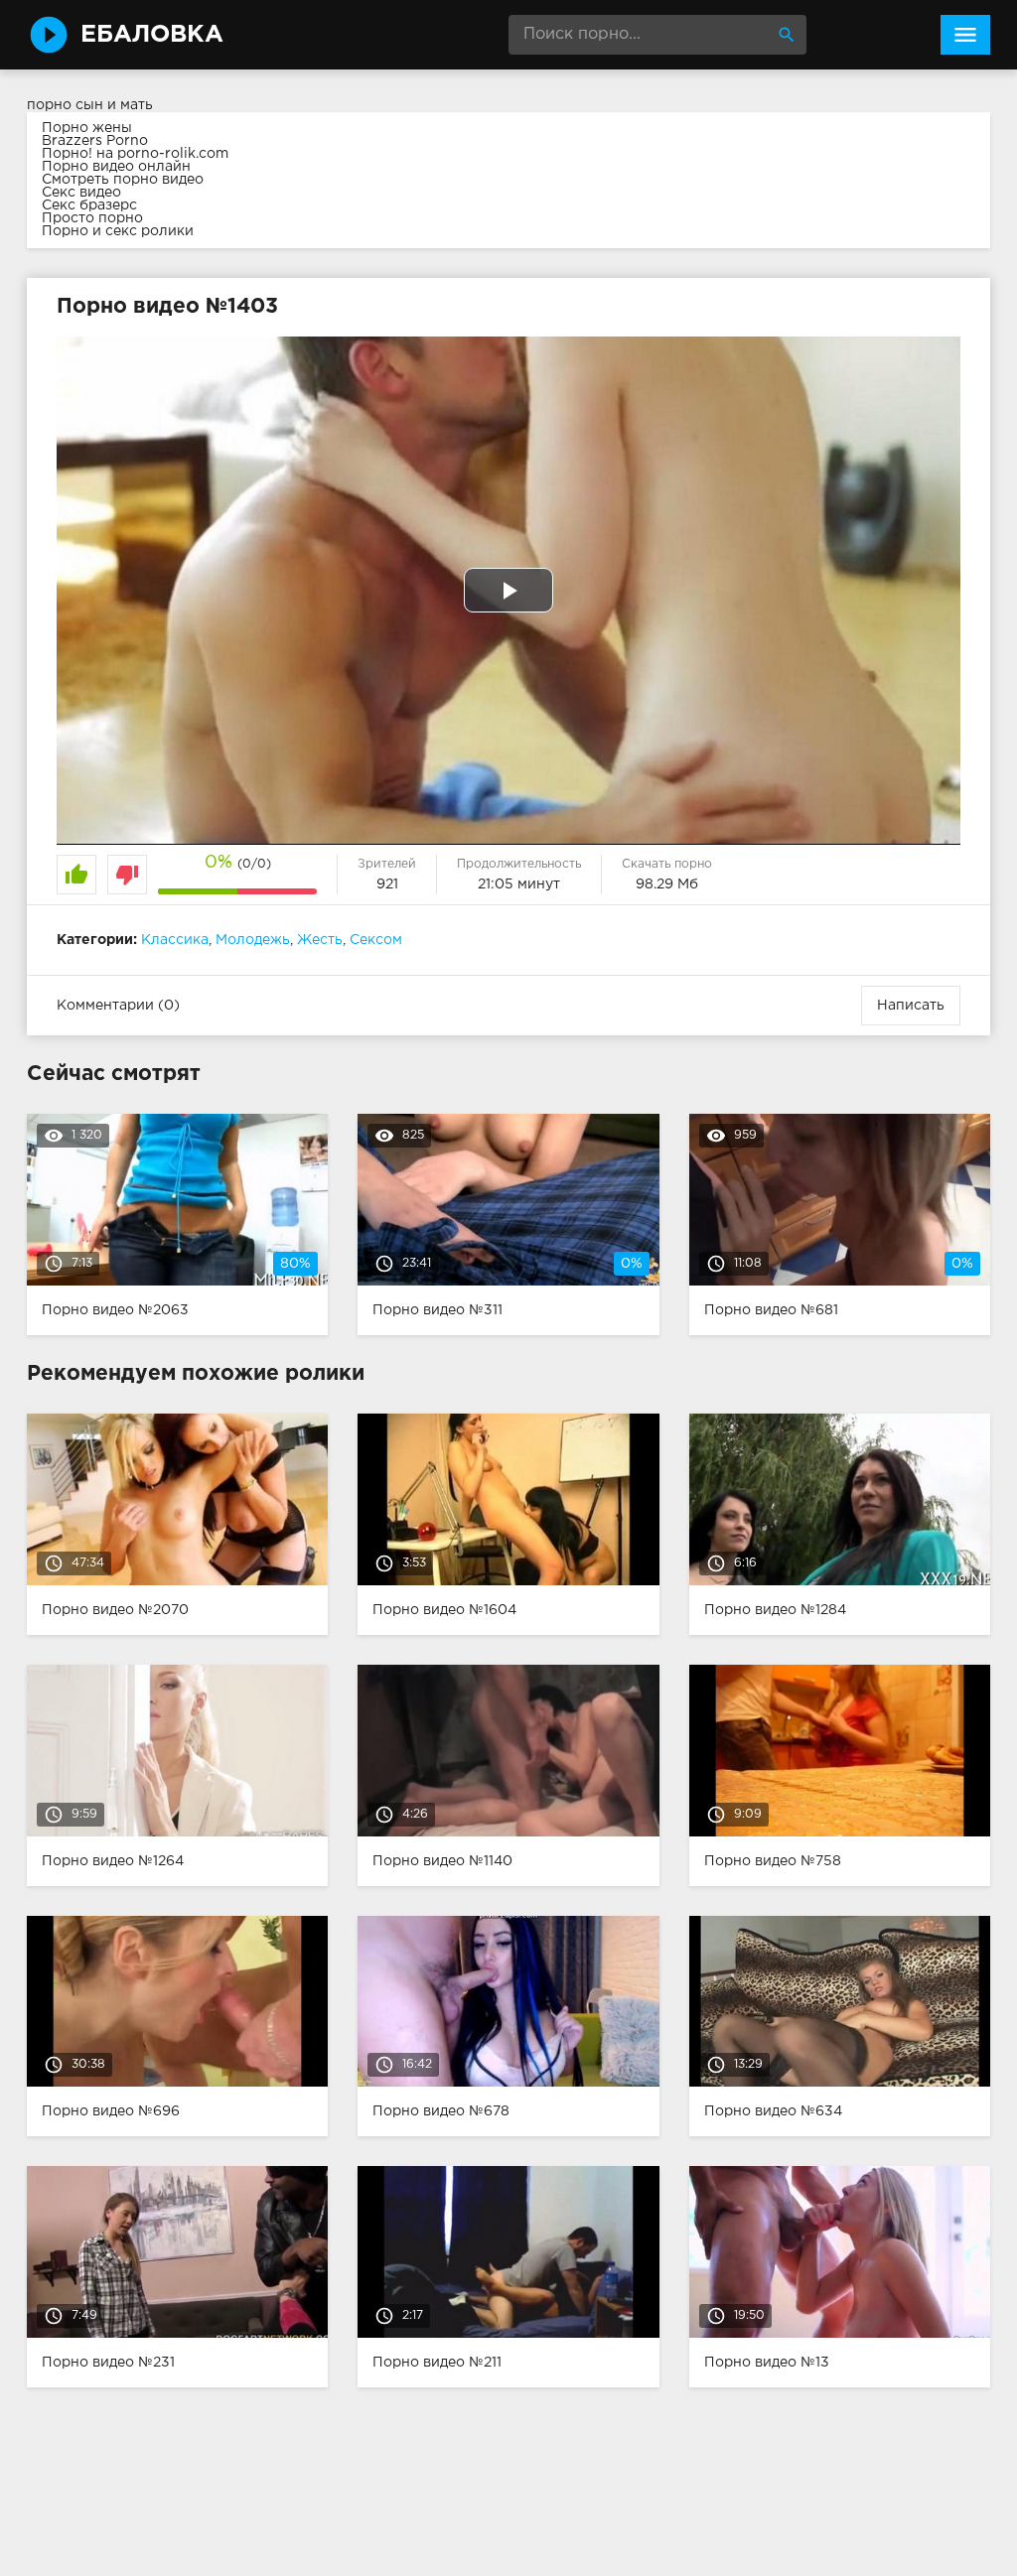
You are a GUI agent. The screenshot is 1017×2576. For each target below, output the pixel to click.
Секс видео (81, 193)
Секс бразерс (89, 205)
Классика (175, 940)
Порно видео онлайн (116, 167)
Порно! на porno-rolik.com (135, 154)
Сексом (376, 940)
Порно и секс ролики (118, 231)
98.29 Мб (667, 884)
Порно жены (87, 128)
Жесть (320, 940)
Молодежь (253, 940)
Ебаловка (152, 35)
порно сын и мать (90, 105)
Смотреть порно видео (123, 180)
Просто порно (92, 218)
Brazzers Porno (95, 141)
